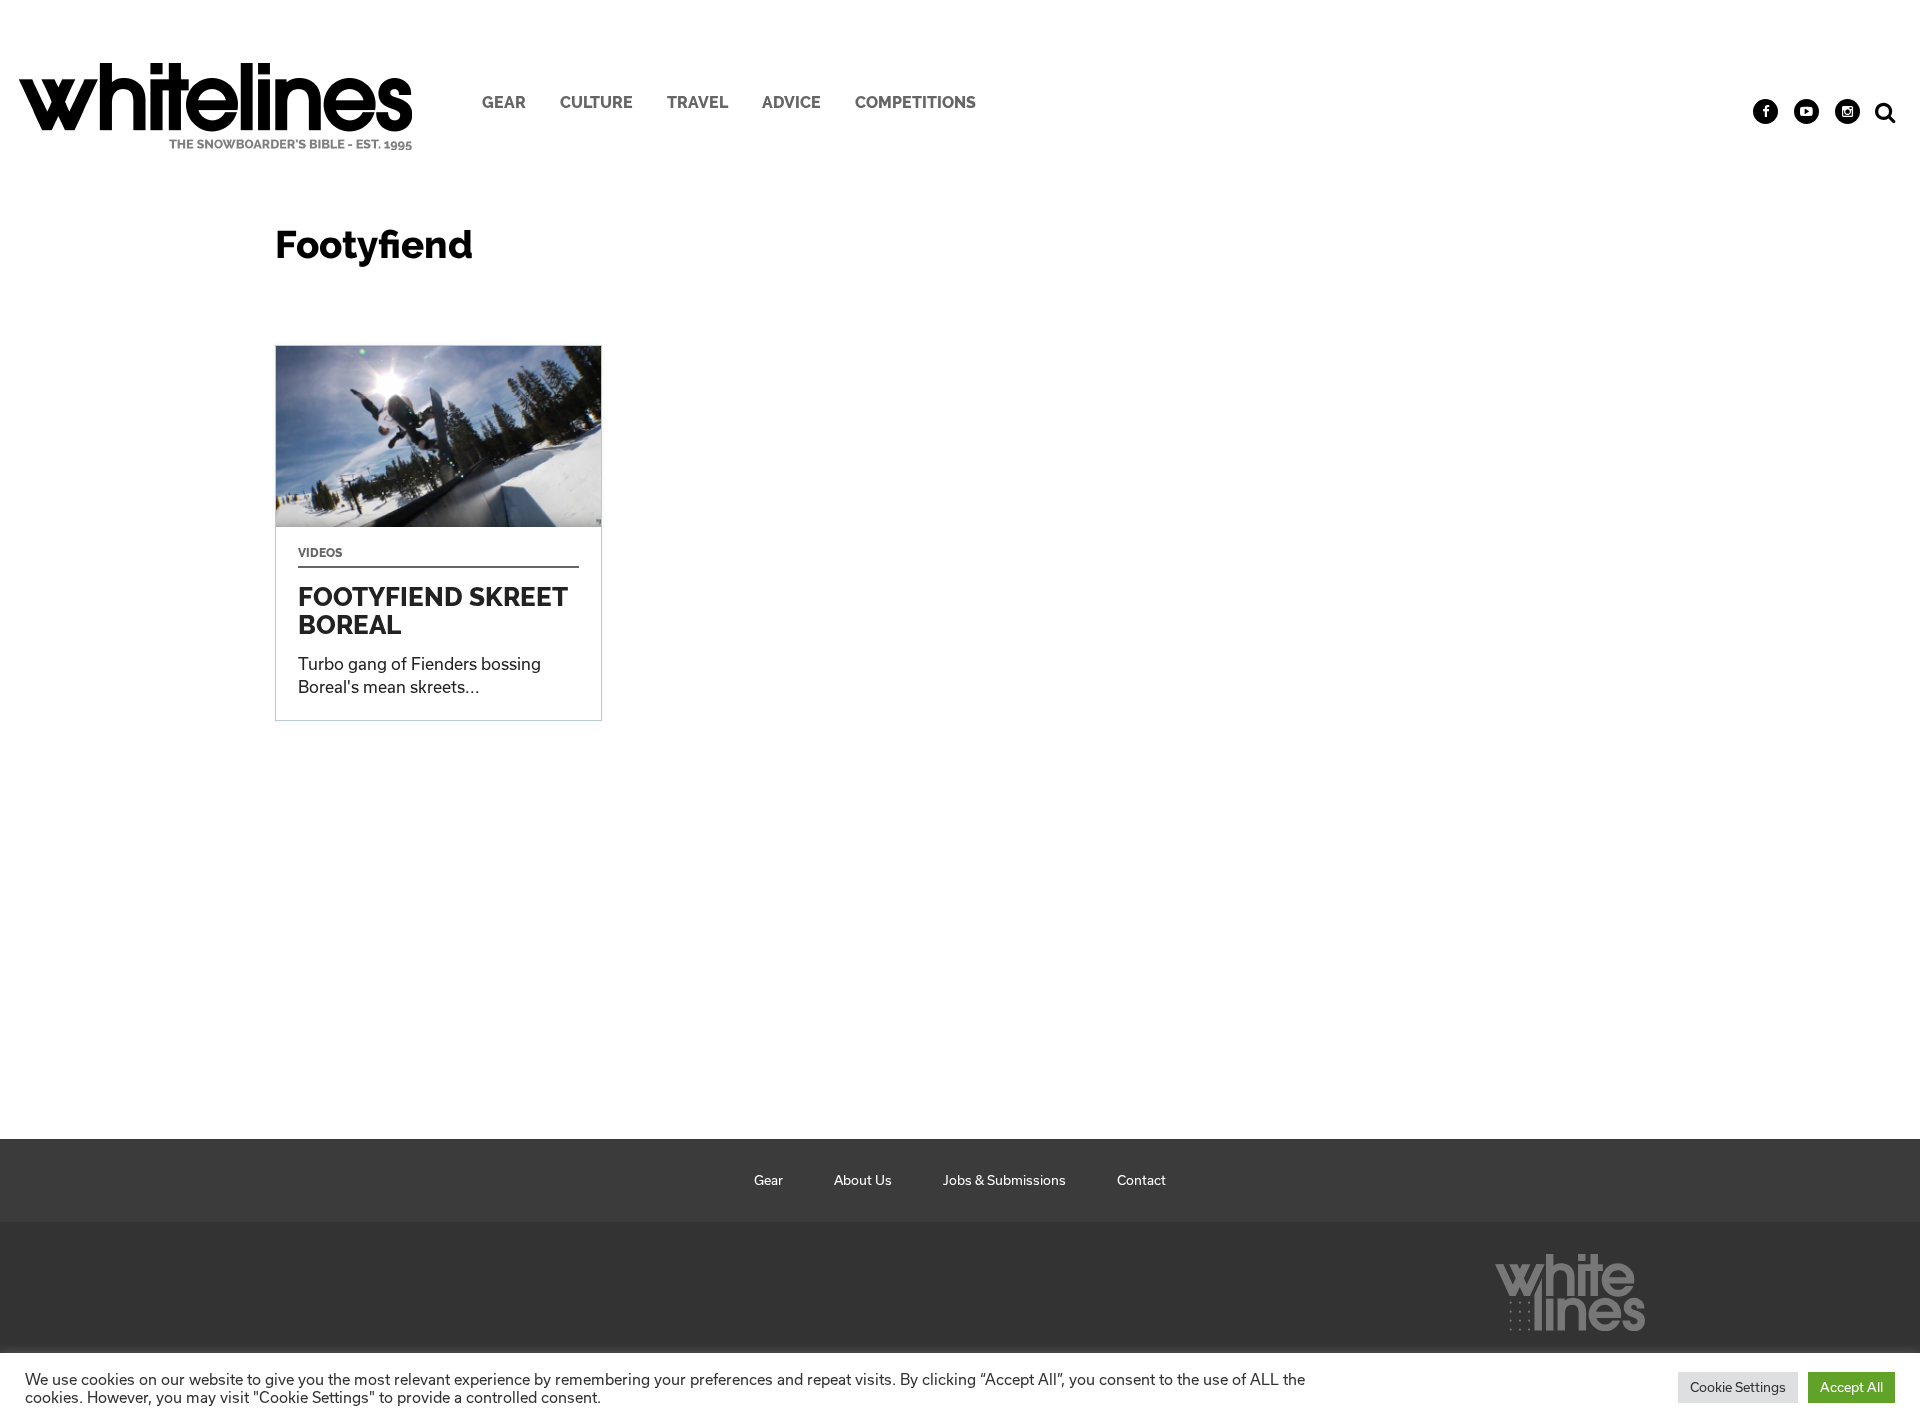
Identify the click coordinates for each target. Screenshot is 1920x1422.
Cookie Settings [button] (1738, 1387)
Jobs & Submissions (1004, 1180)
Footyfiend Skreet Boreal (438, 533)
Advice (791, 102)
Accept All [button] (1851, 1387)
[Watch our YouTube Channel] (1806, 111)
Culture (596, 102)
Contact (1141, 1180)
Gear (504, 102)
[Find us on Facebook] (1765, 111)
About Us (863, 1180)
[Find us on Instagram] (1847, 111)
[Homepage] (1570, 1287)
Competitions (915, 102)
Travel (697, 102)
